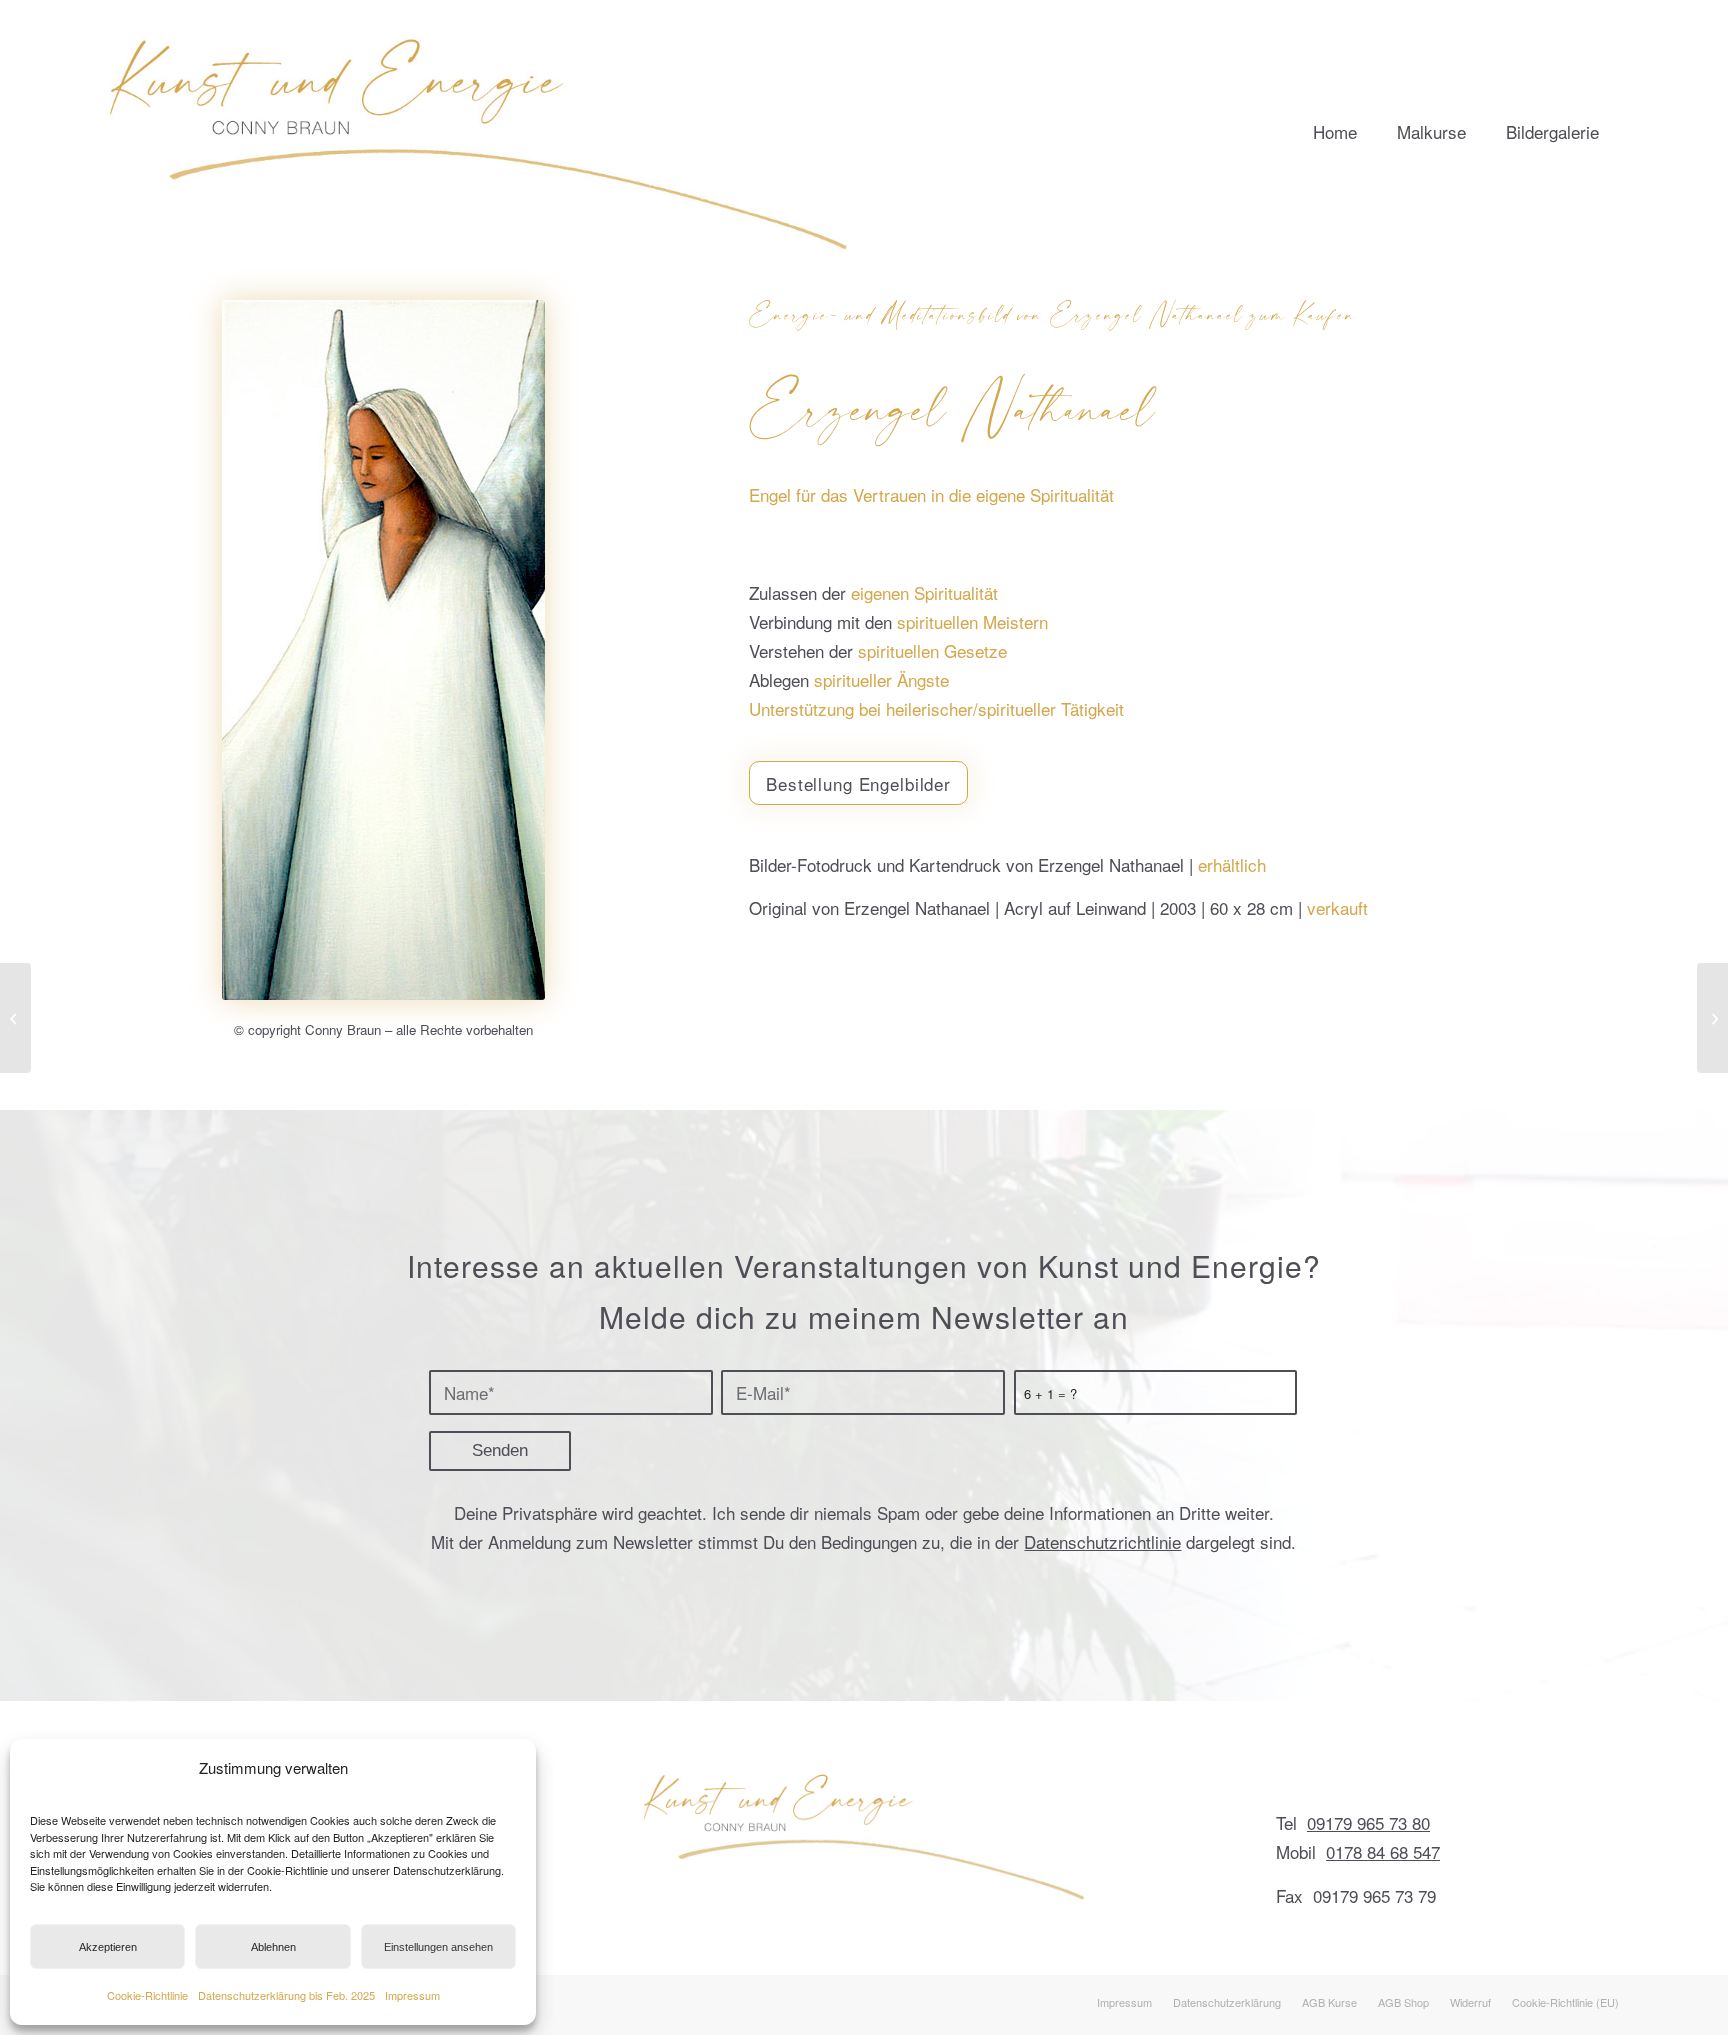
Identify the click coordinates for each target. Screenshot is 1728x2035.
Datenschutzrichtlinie (1102, 1541)
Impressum (412, 1995)
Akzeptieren (108, 1947)
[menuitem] (1335, 125)
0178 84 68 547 (1383, 1851)
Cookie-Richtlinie (147, 1995)
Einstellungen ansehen (438, 1947)
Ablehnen (273, 1947)
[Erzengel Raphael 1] (1712, 1018)
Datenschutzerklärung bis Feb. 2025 (286, 1995)
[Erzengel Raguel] (15, 1018)
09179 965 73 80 (1368, 1822)
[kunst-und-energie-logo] (481, 125)
